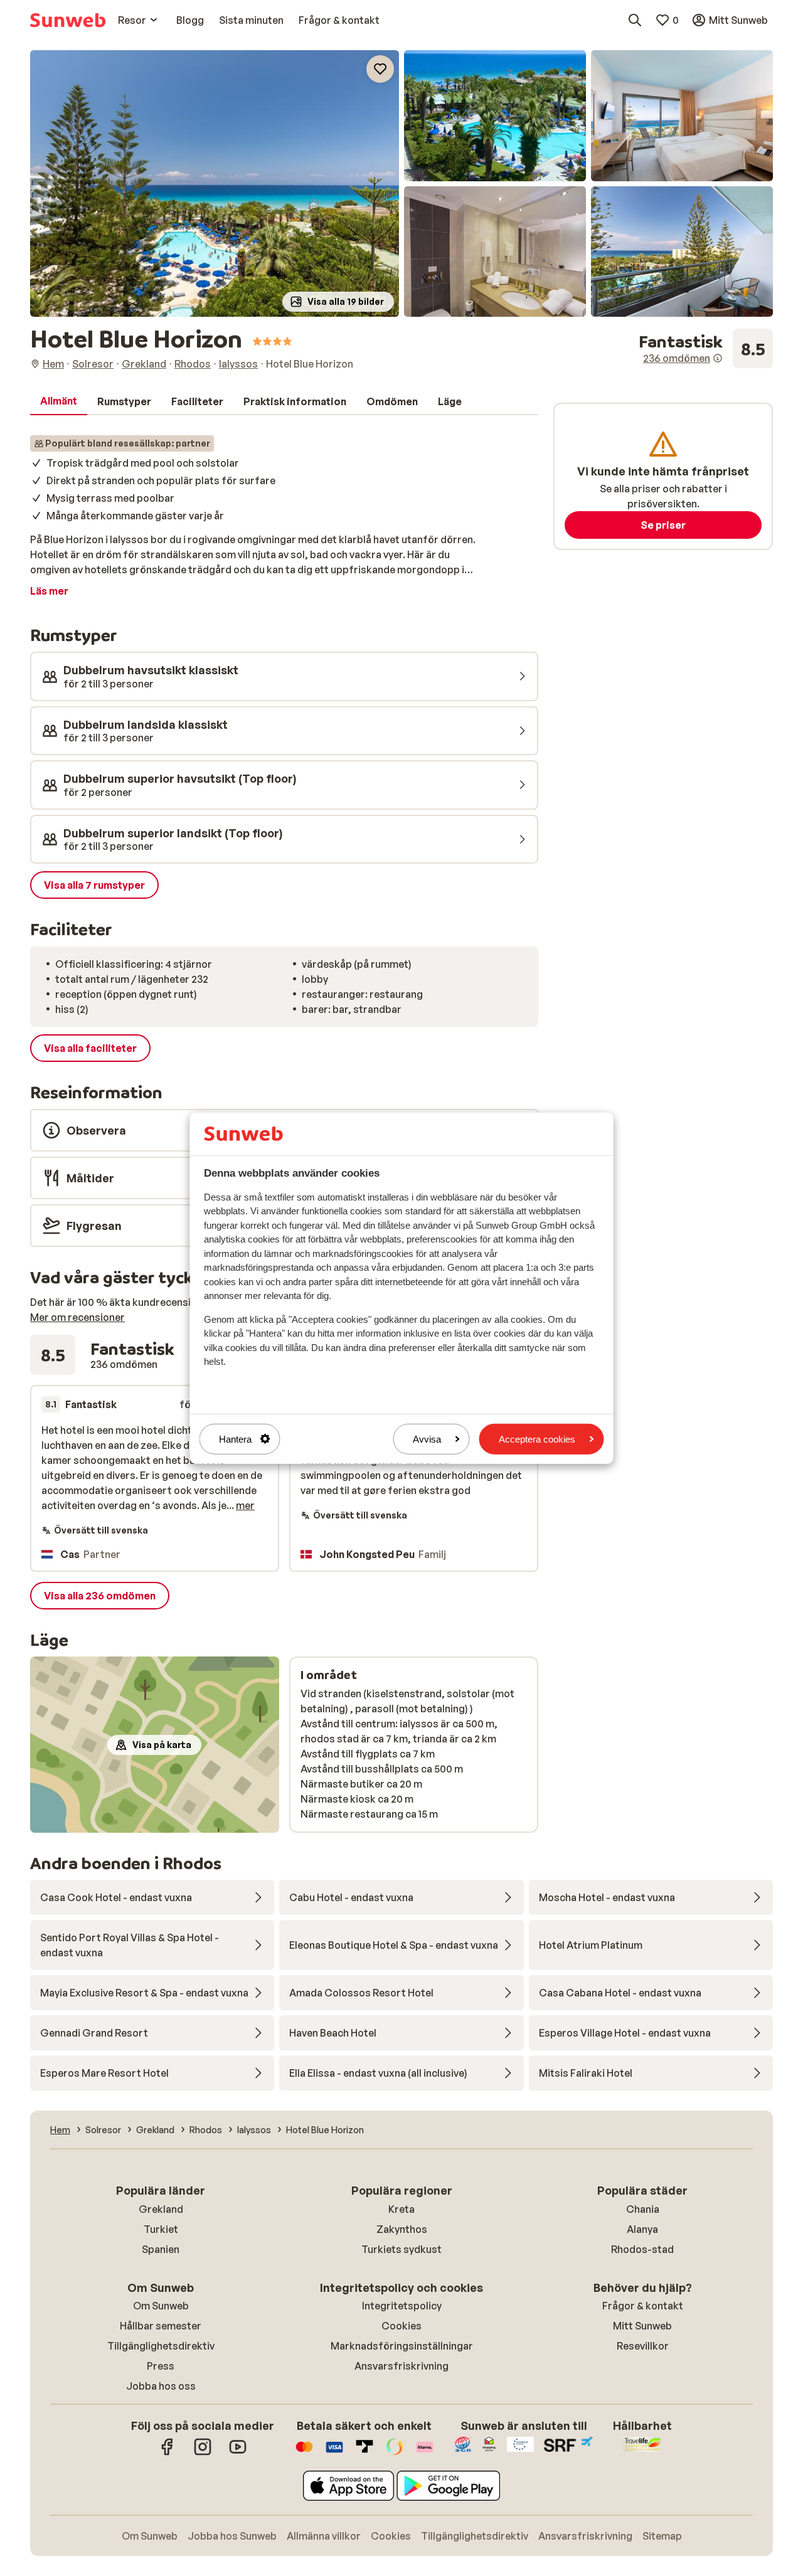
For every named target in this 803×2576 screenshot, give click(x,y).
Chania (643, 2209)
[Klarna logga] (425, 2453)
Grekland (161, 2209)
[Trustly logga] (364, 2453)
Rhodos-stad (642, 2249)
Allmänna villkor (324, 2536)
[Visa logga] (334, 2453)
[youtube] (238, 2453)
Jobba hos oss (161, 2386)
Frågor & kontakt (643, 2306)
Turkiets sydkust (401, 2249)
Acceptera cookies (537, 1439)
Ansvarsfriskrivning (401, 2366)
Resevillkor (643, 2346)
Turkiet (161, 2229)
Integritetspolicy (402, 2306)
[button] (215, 183)
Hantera (235, 1439)
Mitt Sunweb (642, 2326)
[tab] (59, 401)
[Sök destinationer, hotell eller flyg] (635, 20)
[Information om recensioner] (718, 358)
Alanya (642, 2229)
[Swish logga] (395, 2453)
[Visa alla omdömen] (706, 349)
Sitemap (662, 2536)
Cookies (401, 2326)
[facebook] (168, 2453)
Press (161, 2366)
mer (245, 1505)
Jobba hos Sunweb (232, 2536)
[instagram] (203, 2453)
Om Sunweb (161, 2306)
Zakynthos (402, 2229)
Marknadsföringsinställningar (402, 2346)
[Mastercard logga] (304, 2453)
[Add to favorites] (380, 69)
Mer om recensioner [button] (77, 1317)
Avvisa (427, 1439)
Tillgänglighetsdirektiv (161, 2346)
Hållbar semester (161, 2326)
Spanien (161, 2249)
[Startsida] (68, 20)
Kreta (401, 2209)
